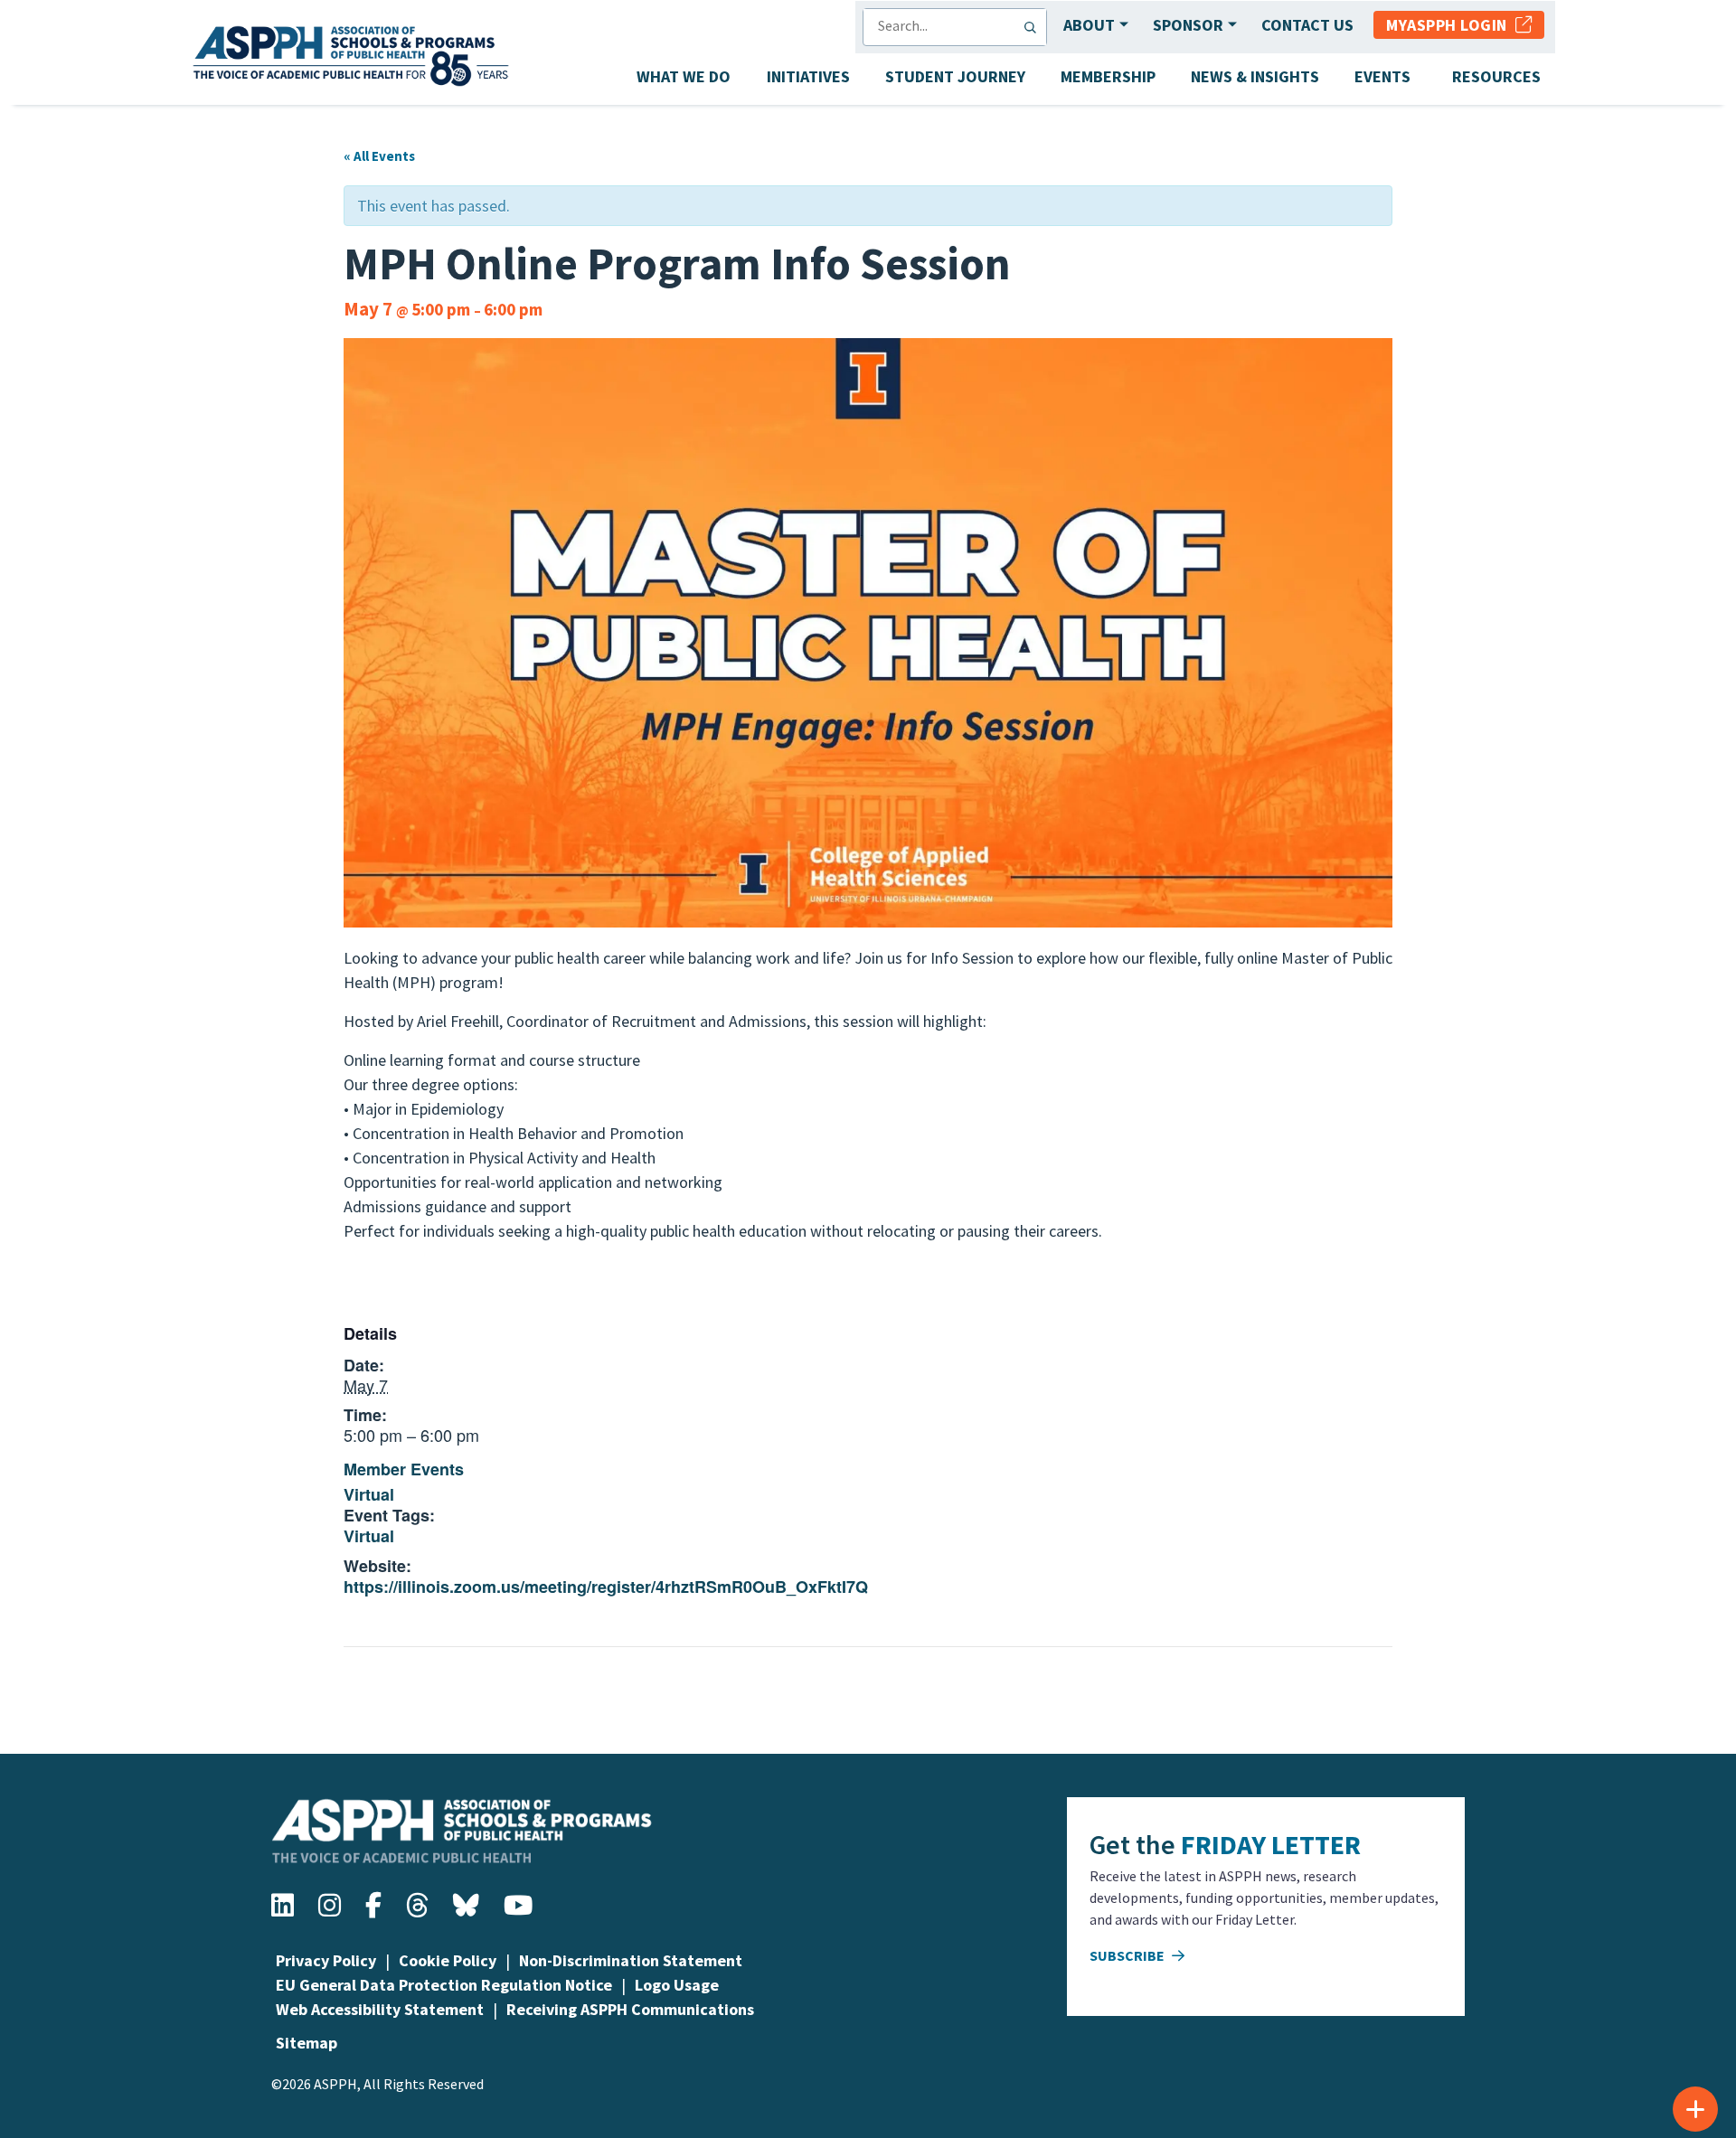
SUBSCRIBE (1128, 1955)
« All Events (379, 156)
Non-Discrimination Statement (631, 1960)
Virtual (369, 1494)
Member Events (404, 1469)
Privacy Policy (326, 1960)
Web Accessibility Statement (380, 2009)
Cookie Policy (448, 1960)
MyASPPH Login (1451, 25)
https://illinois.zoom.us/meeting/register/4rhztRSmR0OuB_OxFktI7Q (606, 1587)
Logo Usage (677, 1985)
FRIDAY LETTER (1271, 1844)
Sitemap (307, 2043)
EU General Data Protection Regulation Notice (444, 1985)
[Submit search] (1034, 27)
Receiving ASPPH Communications (630, 2009)
